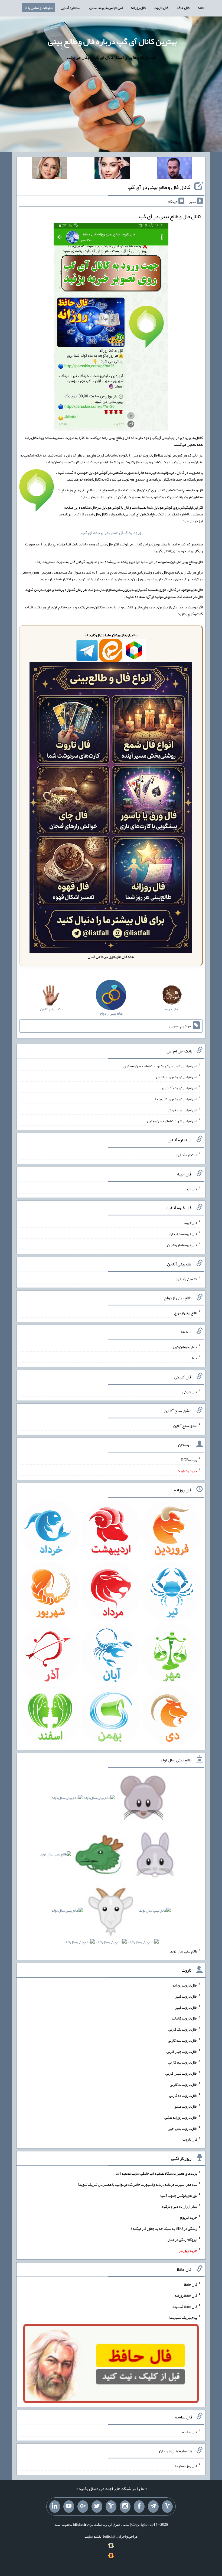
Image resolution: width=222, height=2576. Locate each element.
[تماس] (111, 2507)
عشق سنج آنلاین (185, 1426)
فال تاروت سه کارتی (182, 2040)
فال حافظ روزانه (186, 2295)
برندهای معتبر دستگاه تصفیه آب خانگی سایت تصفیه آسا (156, 2173)
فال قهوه (191, 1223)
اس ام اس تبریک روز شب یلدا (176, 1099)
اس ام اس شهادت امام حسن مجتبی (172, 1121)
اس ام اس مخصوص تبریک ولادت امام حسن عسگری (160, 1066)
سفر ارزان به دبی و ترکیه (179, 2206)
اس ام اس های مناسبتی (106, 8)
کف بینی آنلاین (187, 1279)
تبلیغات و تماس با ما (39, 8)
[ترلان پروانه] (112, 169)
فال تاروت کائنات (185, 2018)
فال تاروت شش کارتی (181, 2073)
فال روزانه (138, 8)
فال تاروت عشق (185, 2106)
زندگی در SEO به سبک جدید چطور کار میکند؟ (164, 2228)
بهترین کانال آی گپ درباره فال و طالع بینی (112, 41)
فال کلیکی (190, 1392)
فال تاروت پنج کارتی (183, 2062)
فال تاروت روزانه (185, 1985)
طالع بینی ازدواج (186, 1313)
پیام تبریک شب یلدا (183, 2317)
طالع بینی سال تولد (184, 1951)
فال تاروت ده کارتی (183, 2095)
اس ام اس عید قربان (182, 1110)
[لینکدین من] (55, 2507)
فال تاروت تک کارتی (183, 2029)
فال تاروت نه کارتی (183, 2084)
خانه (201, 8)
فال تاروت (161, 8)
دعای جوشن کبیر (185, 1347)
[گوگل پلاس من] (83, 2507)
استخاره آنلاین (71, 8)
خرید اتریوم (189, 2217)
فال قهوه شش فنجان (182, 1245)
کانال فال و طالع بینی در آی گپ (159, 187)
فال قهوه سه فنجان (183, 1234)
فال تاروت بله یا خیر (183, 2128)
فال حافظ (183, 8)
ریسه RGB (189, 1460)
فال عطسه (190, 2432)
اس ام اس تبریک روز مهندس (177, 1077)
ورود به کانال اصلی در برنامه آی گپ (111, 533)
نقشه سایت (93, 2536)
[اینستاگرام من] (125, 2507)
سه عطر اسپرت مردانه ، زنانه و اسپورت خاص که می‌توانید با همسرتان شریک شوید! (137, 2184)
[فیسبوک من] (139, 2507)
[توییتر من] (97, 2507)
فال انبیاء (191, 1189)
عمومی (174, 1026)
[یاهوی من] (167, 2507)
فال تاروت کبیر (186, 1996)
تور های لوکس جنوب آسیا (179, 2195)
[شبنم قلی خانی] (50, 169)
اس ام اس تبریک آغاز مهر (179, 1088)
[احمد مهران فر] (174, 169)
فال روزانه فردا (186, 2466)
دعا (195, 1358)
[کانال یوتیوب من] (69, 2507)
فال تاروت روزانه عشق (181, 2117)
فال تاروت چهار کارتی (182, 2051)
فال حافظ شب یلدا (184, 2306)
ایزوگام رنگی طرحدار (182, 2239)
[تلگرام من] (153, 2507)
